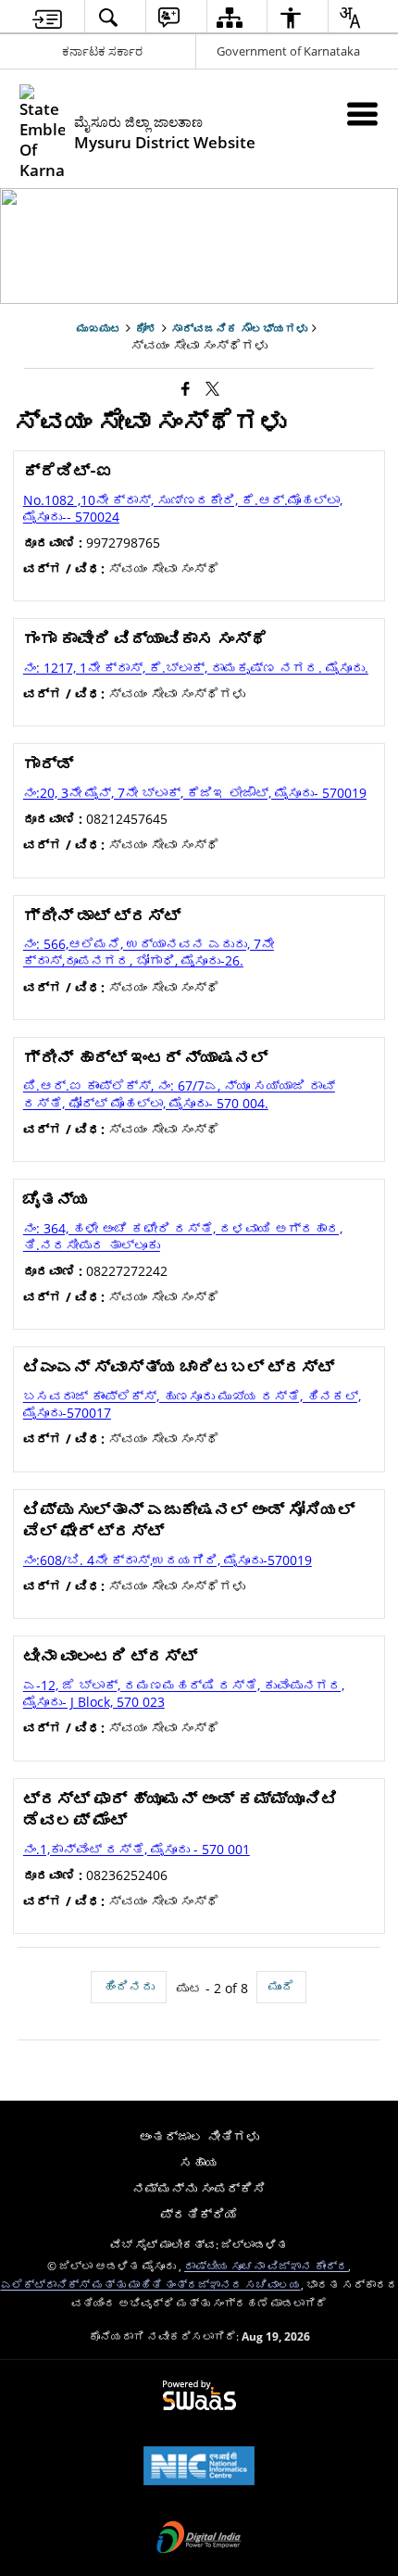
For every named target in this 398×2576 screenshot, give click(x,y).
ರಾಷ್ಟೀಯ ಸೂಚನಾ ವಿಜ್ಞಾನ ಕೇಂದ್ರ (266, 2266)
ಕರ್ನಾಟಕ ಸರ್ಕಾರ (102, 51)
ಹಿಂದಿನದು (129, 1986)
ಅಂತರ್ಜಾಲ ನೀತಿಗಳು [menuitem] (199, 2136)
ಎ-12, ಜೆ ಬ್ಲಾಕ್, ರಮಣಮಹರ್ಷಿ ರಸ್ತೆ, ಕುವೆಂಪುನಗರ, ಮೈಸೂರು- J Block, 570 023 (184, 1693)
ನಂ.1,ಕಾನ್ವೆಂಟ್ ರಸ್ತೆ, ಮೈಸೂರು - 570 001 (137, 1849)
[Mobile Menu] (362, 114)
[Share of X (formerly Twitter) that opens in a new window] (212, 387)
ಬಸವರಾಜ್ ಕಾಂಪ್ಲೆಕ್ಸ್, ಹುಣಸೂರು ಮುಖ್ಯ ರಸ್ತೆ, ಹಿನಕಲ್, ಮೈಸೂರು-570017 (192, 1404)
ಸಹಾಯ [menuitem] (199, 2162)
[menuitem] (48, 17)
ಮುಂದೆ (281, 1986)
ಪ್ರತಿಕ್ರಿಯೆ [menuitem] (199, 2214)
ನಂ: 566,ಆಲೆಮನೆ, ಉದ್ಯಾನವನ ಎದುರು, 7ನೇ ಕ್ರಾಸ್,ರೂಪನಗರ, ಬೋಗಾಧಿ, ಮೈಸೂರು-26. (149, 952)
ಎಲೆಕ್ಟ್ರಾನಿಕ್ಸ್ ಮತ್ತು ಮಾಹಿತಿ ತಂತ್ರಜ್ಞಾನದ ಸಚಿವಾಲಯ (151, 2284)
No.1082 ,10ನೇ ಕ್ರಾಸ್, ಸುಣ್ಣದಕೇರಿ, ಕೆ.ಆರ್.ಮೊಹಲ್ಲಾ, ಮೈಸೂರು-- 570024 (183, 508)
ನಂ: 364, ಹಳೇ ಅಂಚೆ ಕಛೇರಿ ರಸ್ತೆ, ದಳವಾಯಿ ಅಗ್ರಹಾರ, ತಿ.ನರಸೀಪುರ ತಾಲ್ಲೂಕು (183, 1237)
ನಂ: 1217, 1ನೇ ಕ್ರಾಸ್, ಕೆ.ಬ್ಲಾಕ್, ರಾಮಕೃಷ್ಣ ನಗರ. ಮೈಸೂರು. (196, 668)
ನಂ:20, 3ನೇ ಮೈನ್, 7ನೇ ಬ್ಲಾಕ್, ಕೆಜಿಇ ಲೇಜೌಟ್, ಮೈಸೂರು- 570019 (195, 793)
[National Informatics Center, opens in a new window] (199, 2468)
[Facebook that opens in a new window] (186, 387)
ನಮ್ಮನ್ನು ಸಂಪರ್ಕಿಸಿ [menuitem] (199, 2188)
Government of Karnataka (288, 51)
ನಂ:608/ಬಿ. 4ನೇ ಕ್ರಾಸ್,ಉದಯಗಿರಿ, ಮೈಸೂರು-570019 (168, 1560)
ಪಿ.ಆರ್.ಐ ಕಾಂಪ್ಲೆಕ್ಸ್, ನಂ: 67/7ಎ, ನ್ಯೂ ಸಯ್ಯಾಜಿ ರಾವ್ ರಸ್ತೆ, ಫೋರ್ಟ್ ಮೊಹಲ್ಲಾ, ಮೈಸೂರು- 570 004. (179, 1094)
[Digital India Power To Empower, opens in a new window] (199, 2539)
